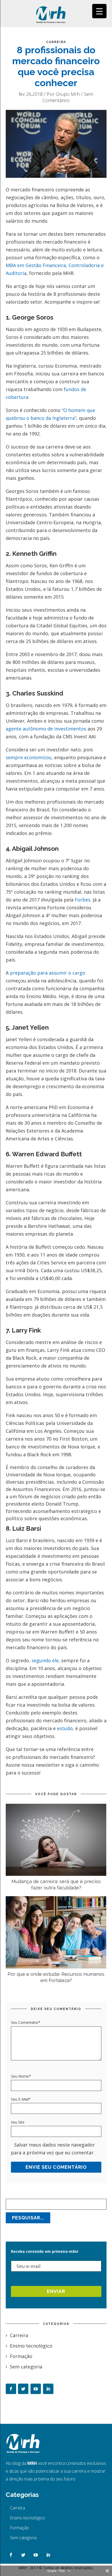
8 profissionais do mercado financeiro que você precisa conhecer (56, 66)
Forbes (83, 900)
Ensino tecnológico (31, 2346)
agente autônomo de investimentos (46, 729)
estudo (65, 1728)
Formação (21, 2356)
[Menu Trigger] (99, 11)
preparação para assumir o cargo (48, 973)
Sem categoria (26, 2367)
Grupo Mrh (68, 94)
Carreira (56, 42)
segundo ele (45, 1660)
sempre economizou (29, 757)
